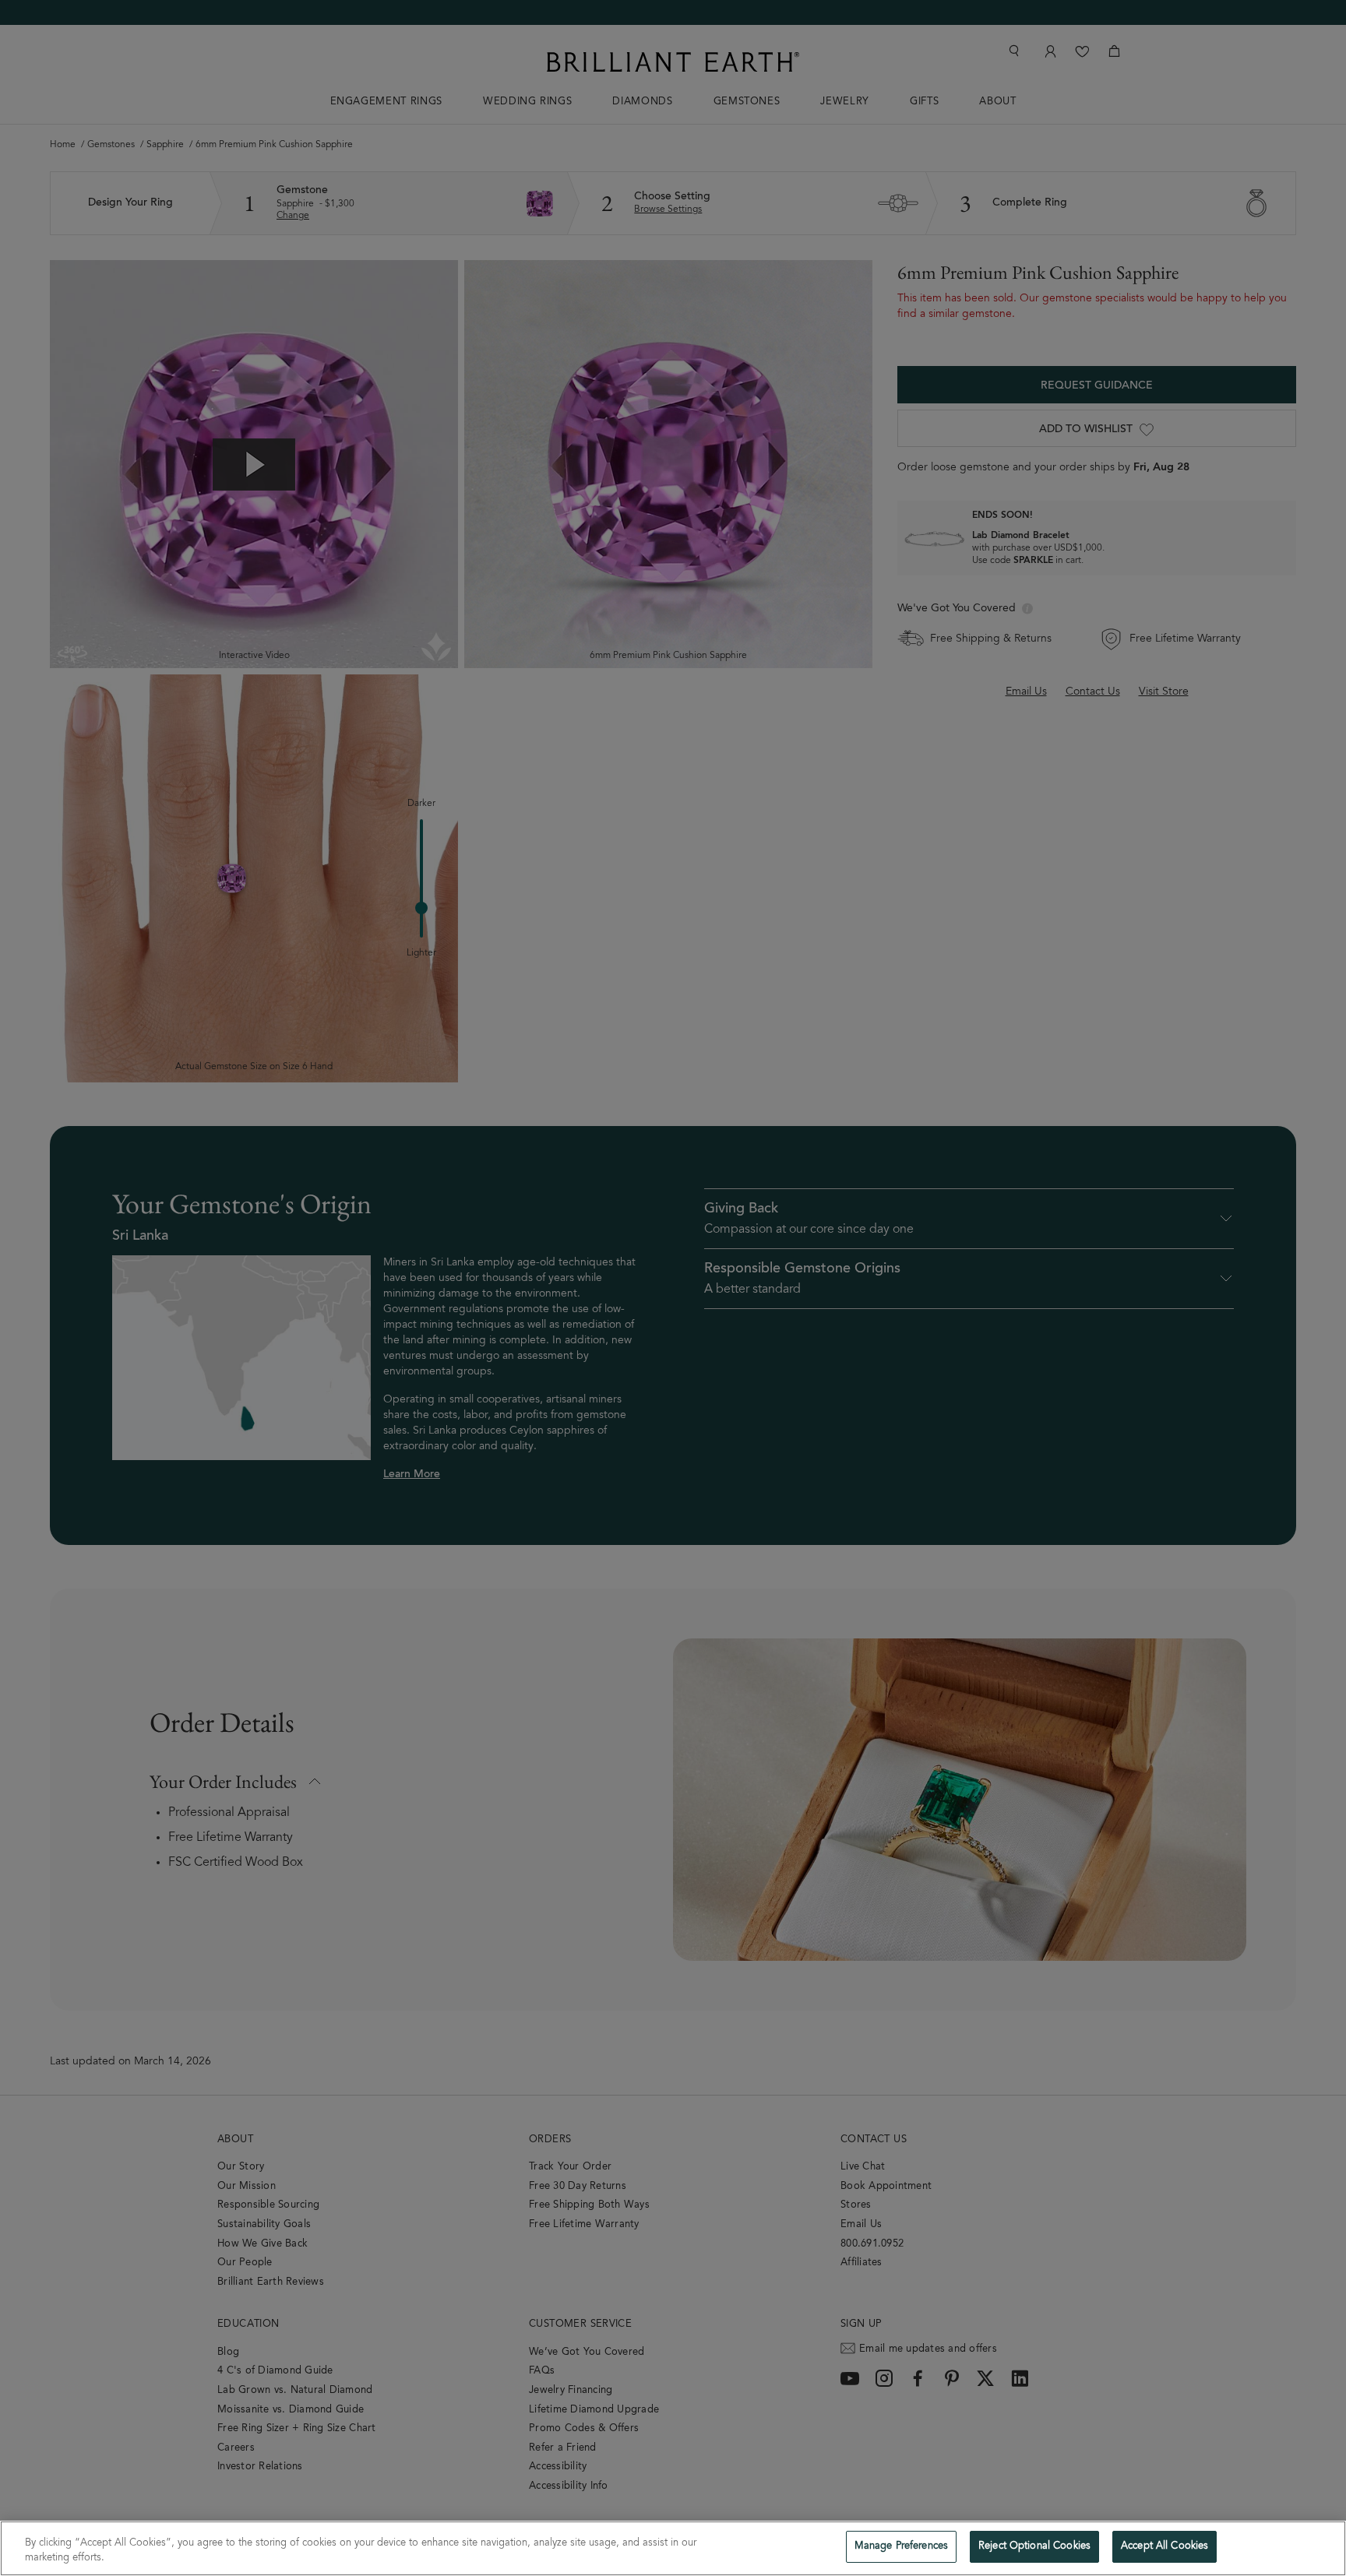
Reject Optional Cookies (1034, 2547)
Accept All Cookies (1165, 2547)
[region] (673, 2548)
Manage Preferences (901, 2547)
